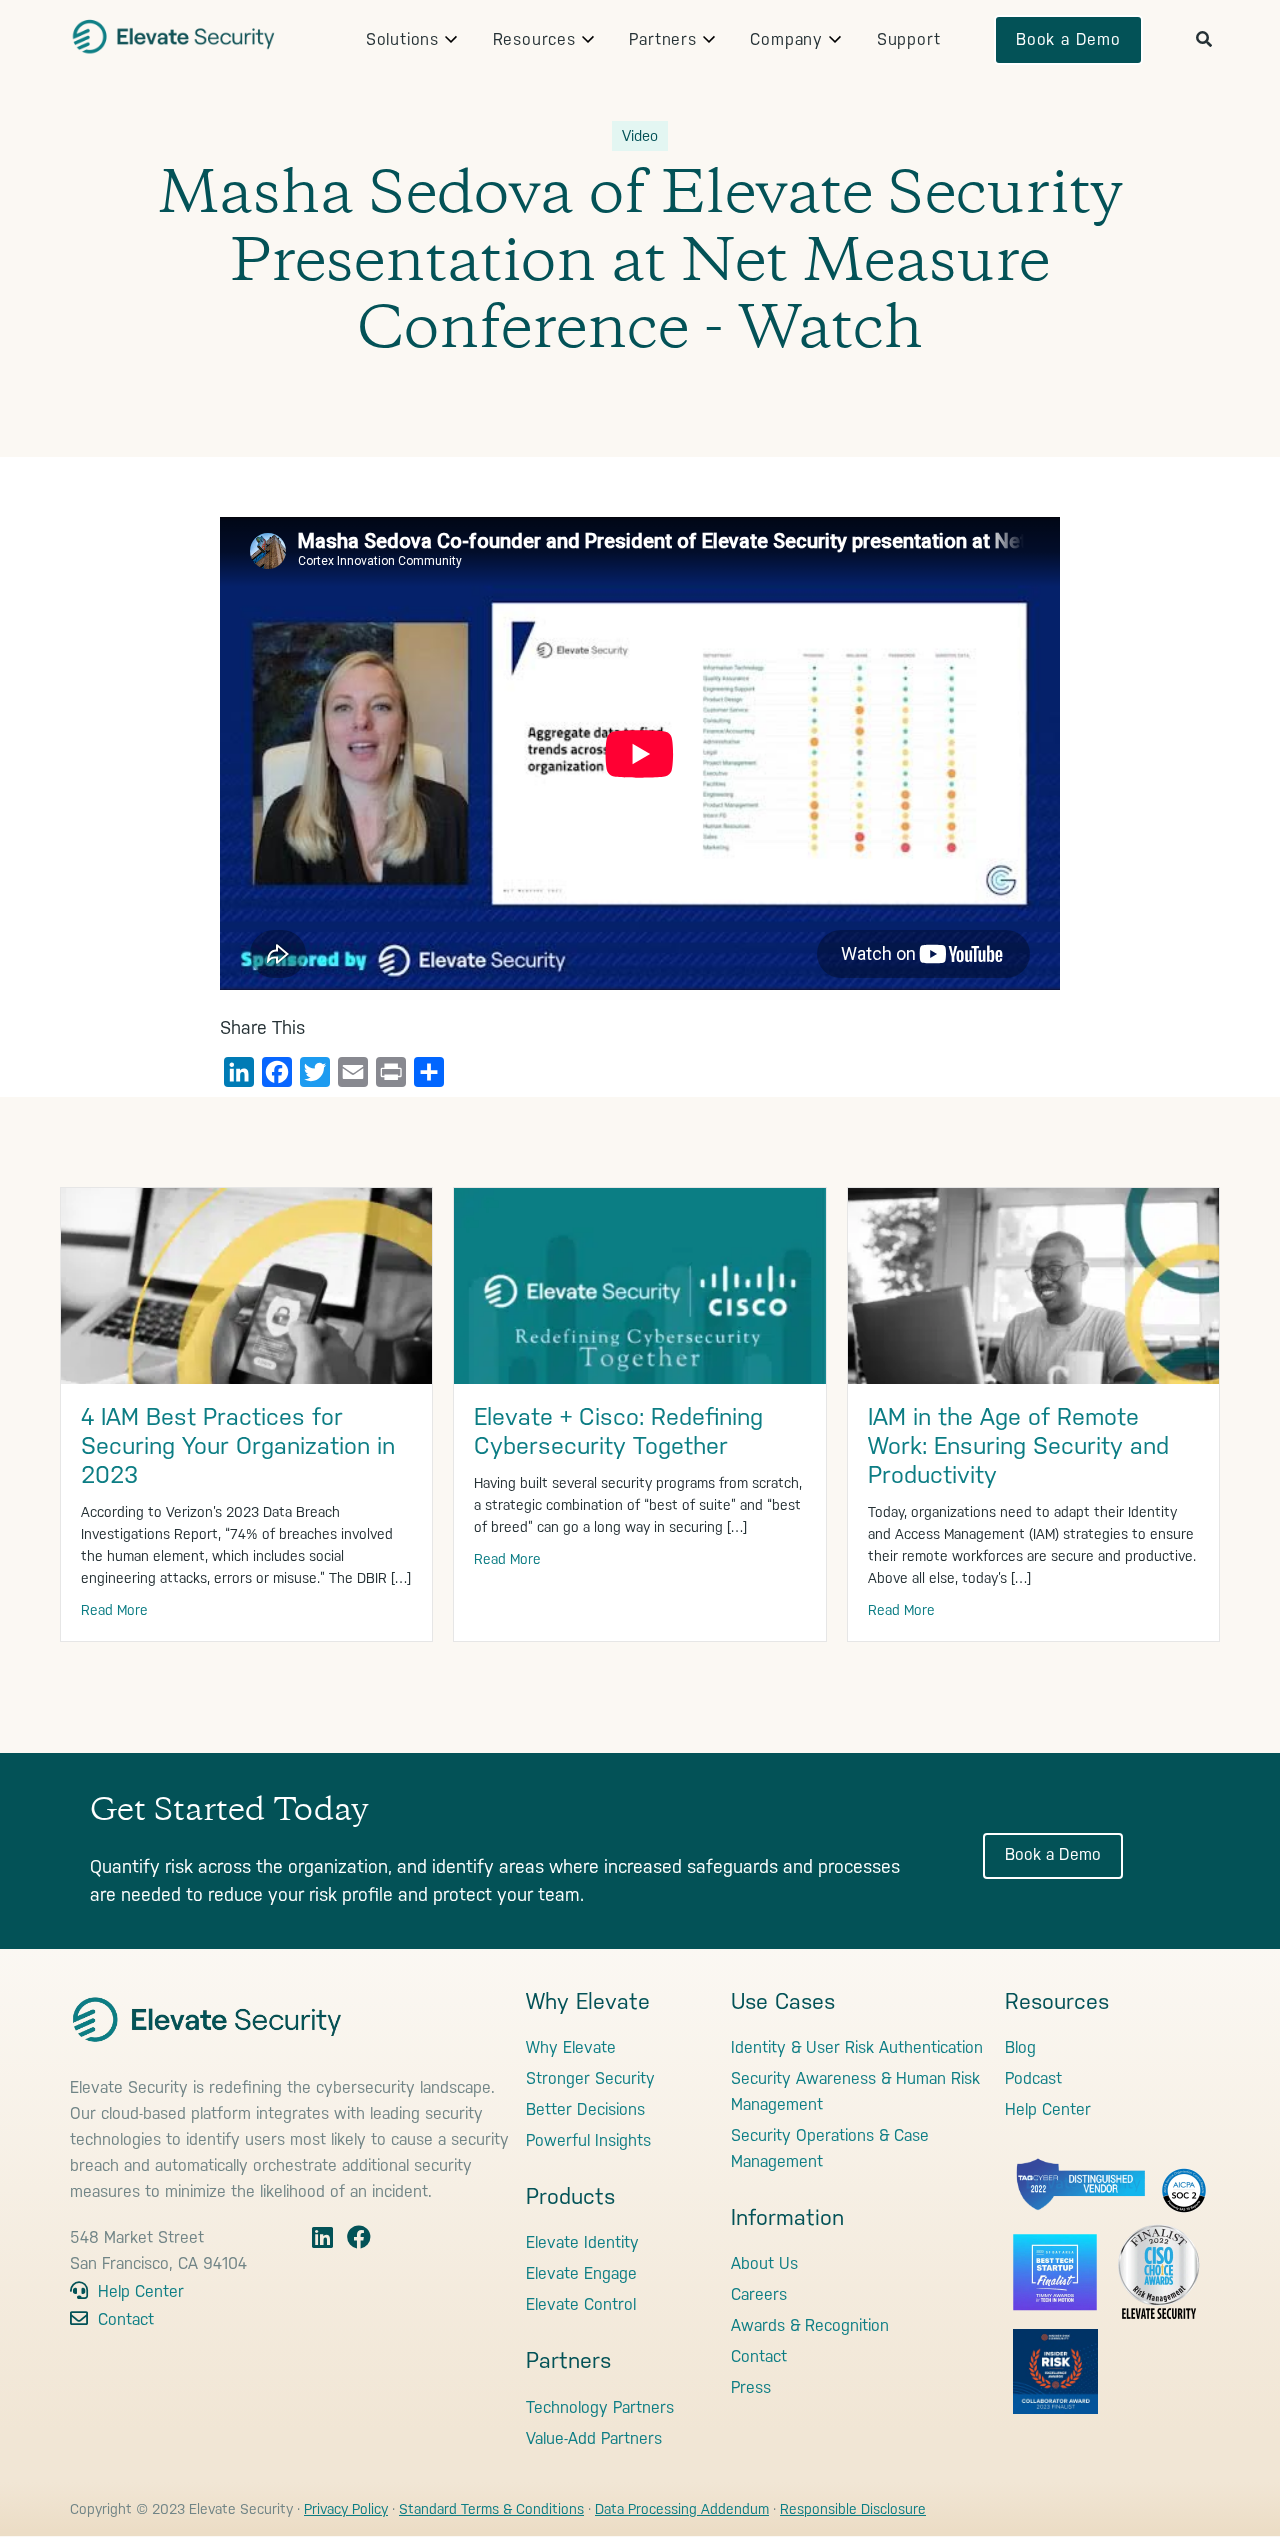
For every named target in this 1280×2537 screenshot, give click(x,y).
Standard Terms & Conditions (491, 2509)
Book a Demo (1068, 39)
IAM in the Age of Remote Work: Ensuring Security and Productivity (1018, 1446)
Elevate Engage (581, 2273)
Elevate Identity (582, 2242)
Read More (114, 1610)
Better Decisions (585, 2109)
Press (751, 2387)
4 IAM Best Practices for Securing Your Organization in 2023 (238, 1446)
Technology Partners (600, 2407)
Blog (1020, 2047)
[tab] (402, 40)
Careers (759, 2294)
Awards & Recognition (810, 2325)
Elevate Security (174, 35)
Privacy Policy (346, 2509)
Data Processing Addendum (682, 2509)
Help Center (138, 2291)
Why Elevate (571, 2047)
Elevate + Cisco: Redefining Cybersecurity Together (618, 1431)
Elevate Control (581, 2304)
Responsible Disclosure (853, 2509)
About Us (764, 2263)
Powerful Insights (588, 2140)
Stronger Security (590, 2078)
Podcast (1033, 2078)
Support (909, 39)
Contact (123, 2319)
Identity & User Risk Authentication (857, 2047)
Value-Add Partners (594, 2438)
